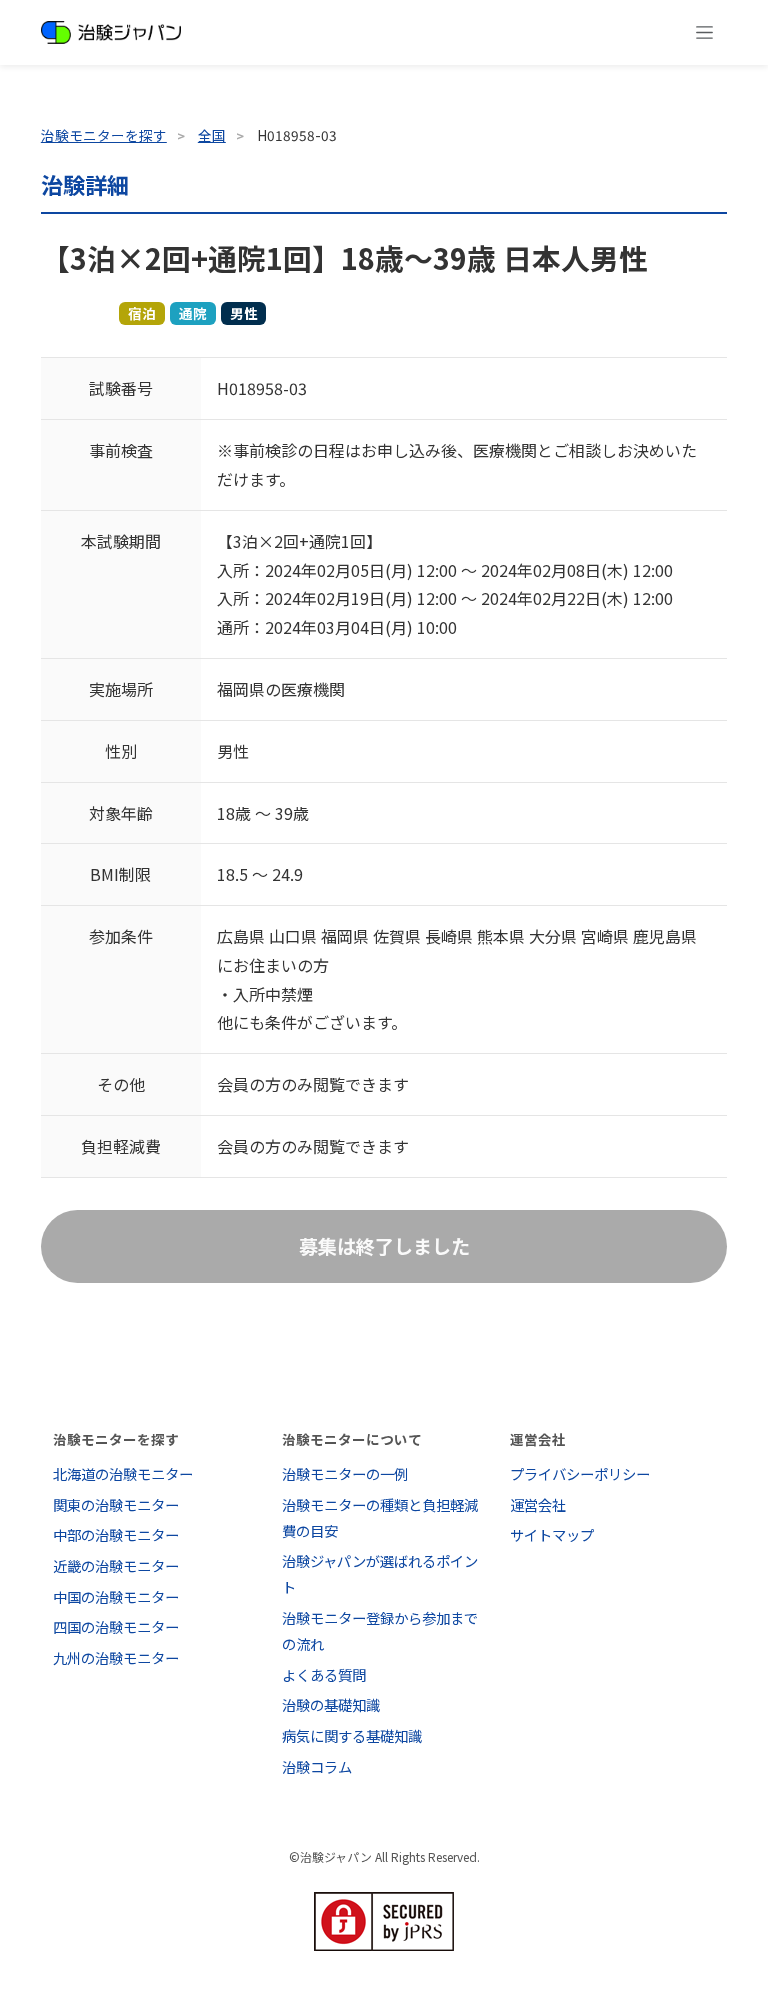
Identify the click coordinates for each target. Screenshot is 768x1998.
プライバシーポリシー (580, 1473)
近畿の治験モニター (116, 1565)
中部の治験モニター (116, 1534)
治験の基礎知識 (331, 1704)
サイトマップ (552, 1534)
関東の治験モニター (116, 1504)
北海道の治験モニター (123, 1473)
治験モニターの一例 (345, 1473)
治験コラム (317, 1766)
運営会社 (538, 1504)
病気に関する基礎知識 (352, 1735)
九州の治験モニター (116, 1657)
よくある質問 (324, 1674)
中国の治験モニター (116, 1596)
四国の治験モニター (116, 1626)
